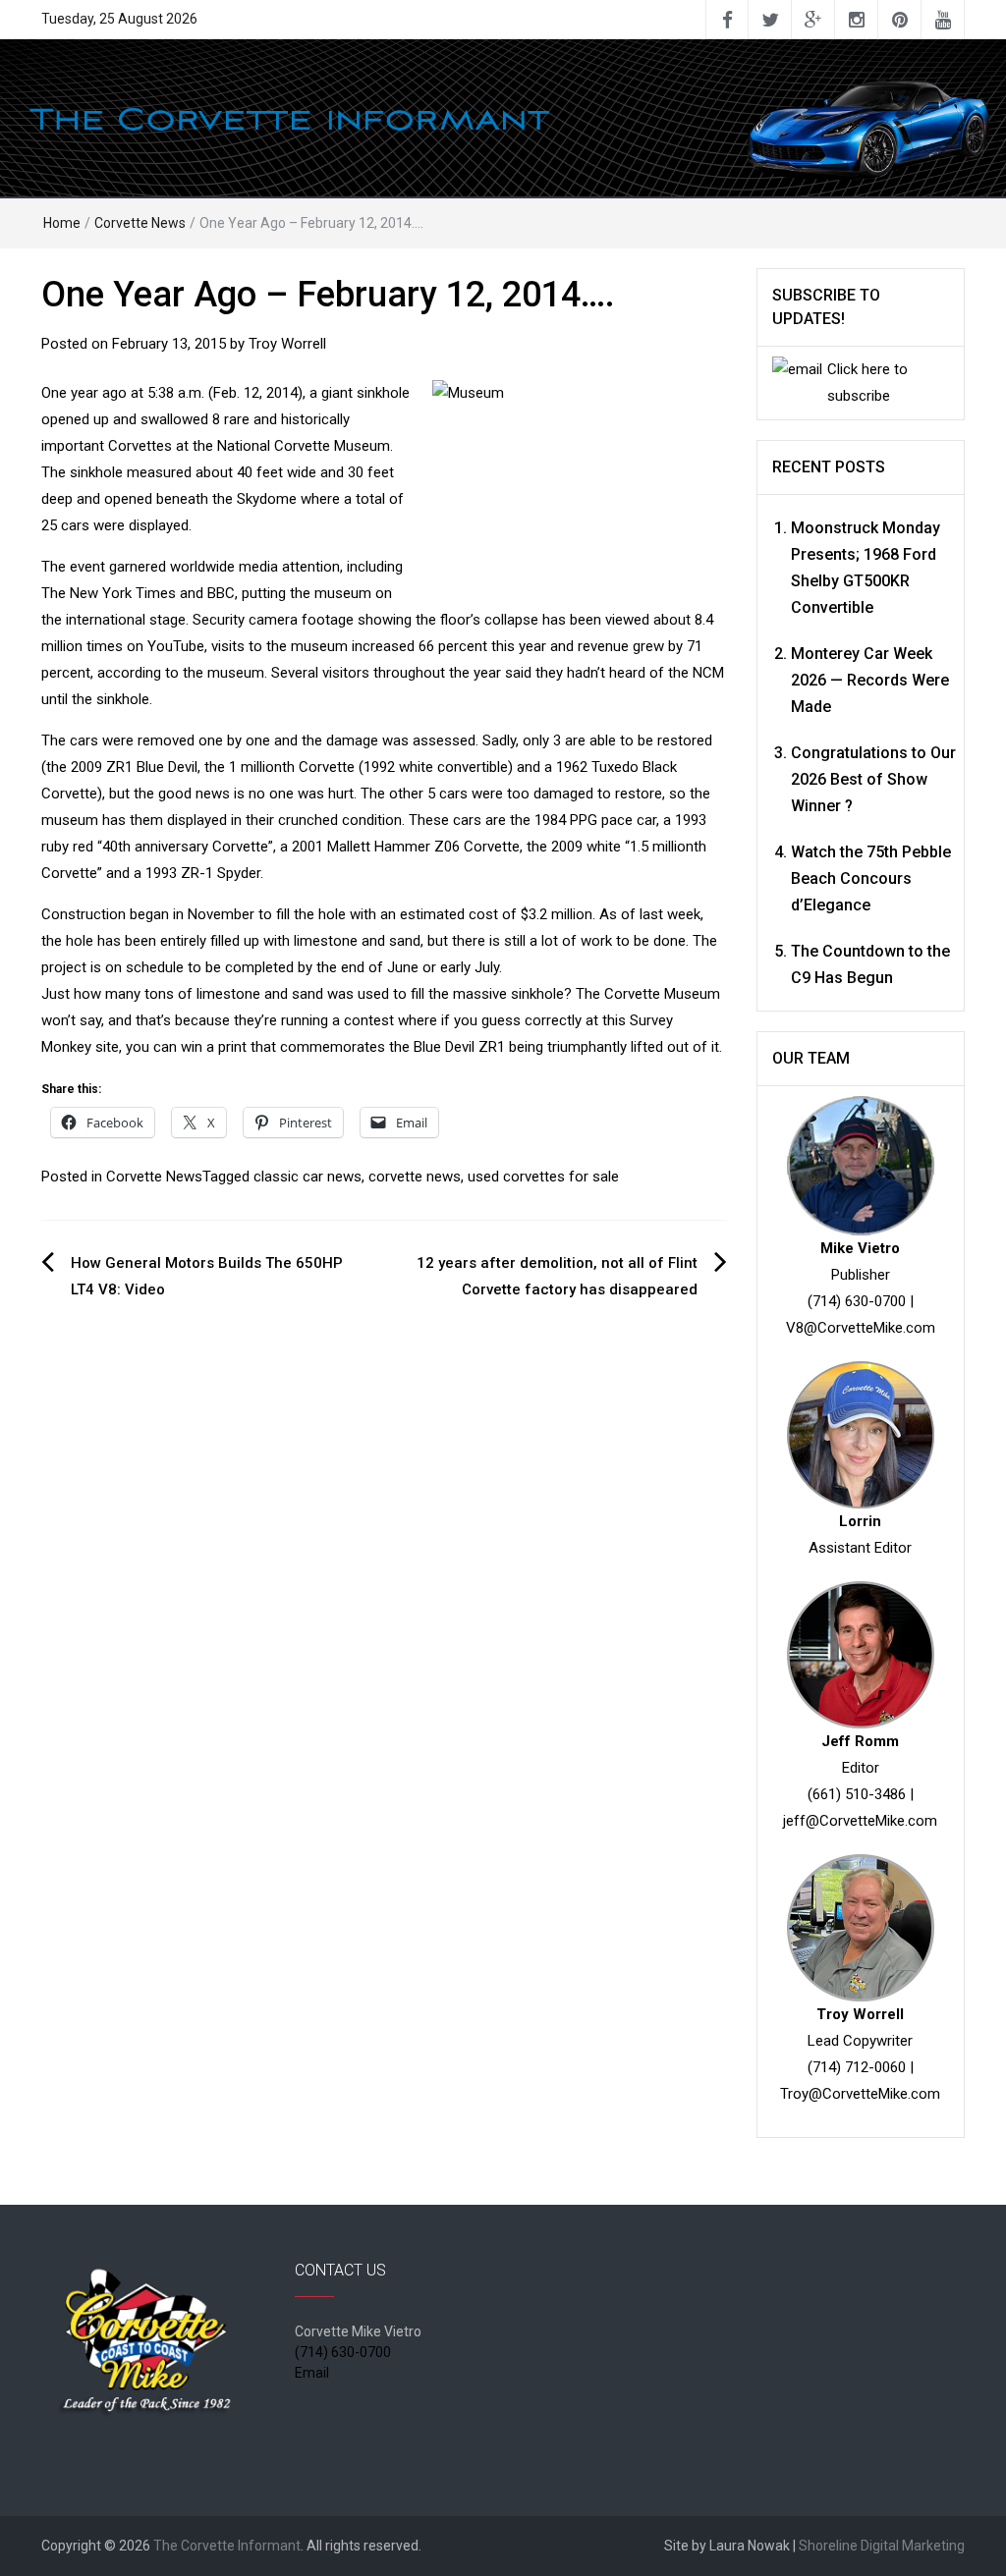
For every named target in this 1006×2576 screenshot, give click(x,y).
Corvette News (140, 223)
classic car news (307, 1177)
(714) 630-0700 (857, 1301)
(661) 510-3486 (857, 1794)
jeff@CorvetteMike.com (860, 1821)
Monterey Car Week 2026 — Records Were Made (870, 680)
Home (62, 223)
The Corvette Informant (227, 2546)
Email (312, 2373)
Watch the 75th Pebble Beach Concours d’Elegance (871, 878)
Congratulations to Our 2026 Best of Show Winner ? (873, 779)
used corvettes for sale (543, 1177)
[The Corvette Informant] (503, 117)
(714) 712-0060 (857, 2067)
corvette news (415, 1177)
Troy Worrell (287, 344)
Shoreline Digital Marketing (882, 2546)
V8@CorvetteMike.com (861, 1328)
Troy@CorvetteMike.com (860, 2094)
